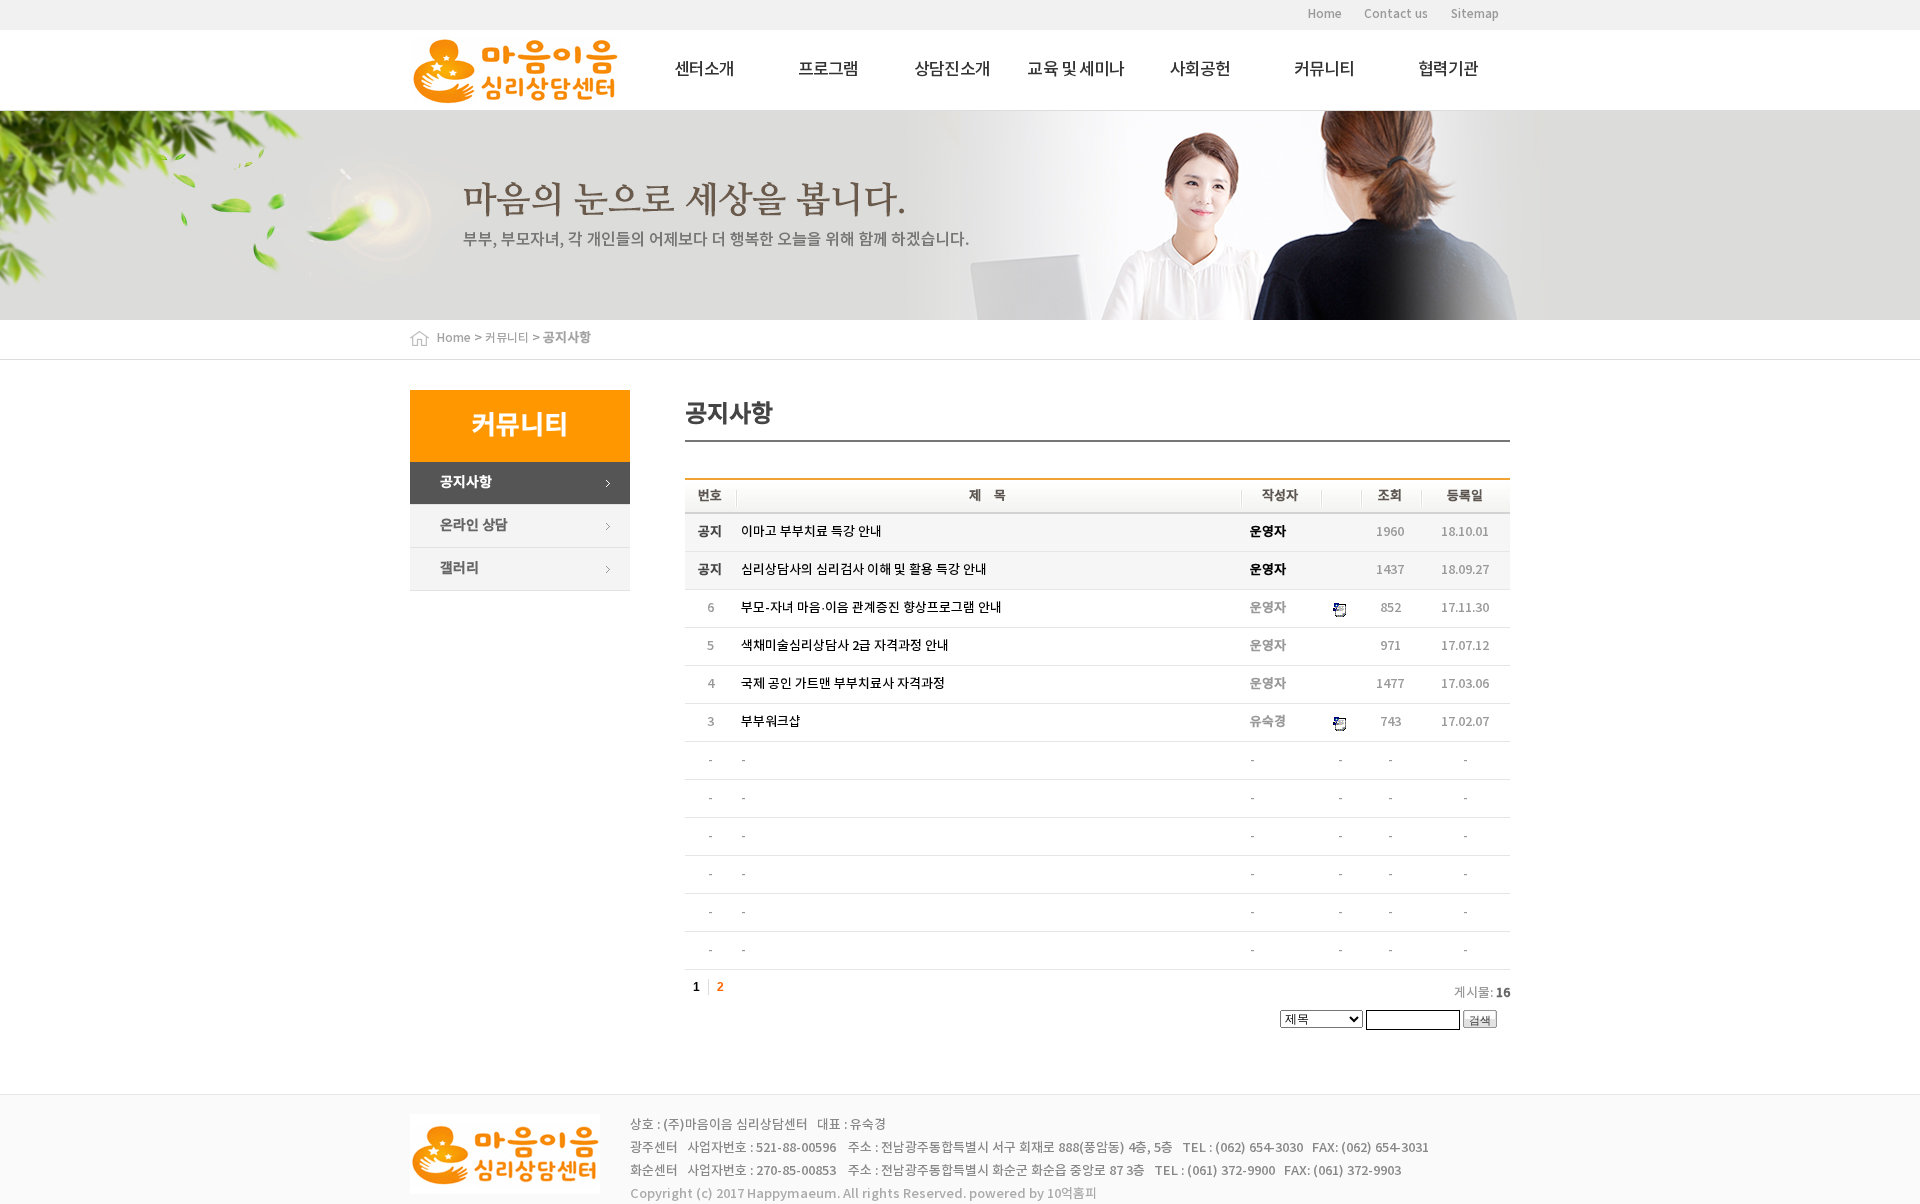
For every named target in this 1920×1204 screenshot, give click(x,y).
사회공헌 (1200, 70)
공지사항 (466, 482)
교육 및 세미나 (1075, 70)
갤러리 (459, 568)
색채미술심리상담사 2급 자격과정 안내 (845, 646)
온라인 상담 (474, 525)
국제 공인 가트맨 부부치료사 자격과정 (843, 684)
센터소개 (704, 70)
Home (1325, 14)
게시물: (1482, 993)
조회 (1390, 496)
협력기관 (1448, 70)
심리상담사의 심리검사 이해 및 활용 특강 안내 (864, 570)
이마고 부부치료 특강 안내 (811, 532)
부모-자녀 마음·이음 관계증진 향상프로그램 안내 (871, 608)
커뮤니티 (1324, 70)
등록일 (1465, 496)
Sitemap (1475, 14)
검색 (1480, 1020)
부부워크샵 (771, 722)
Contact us (1396, 14)
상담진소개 (952, 70)
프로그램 (828, 70)
